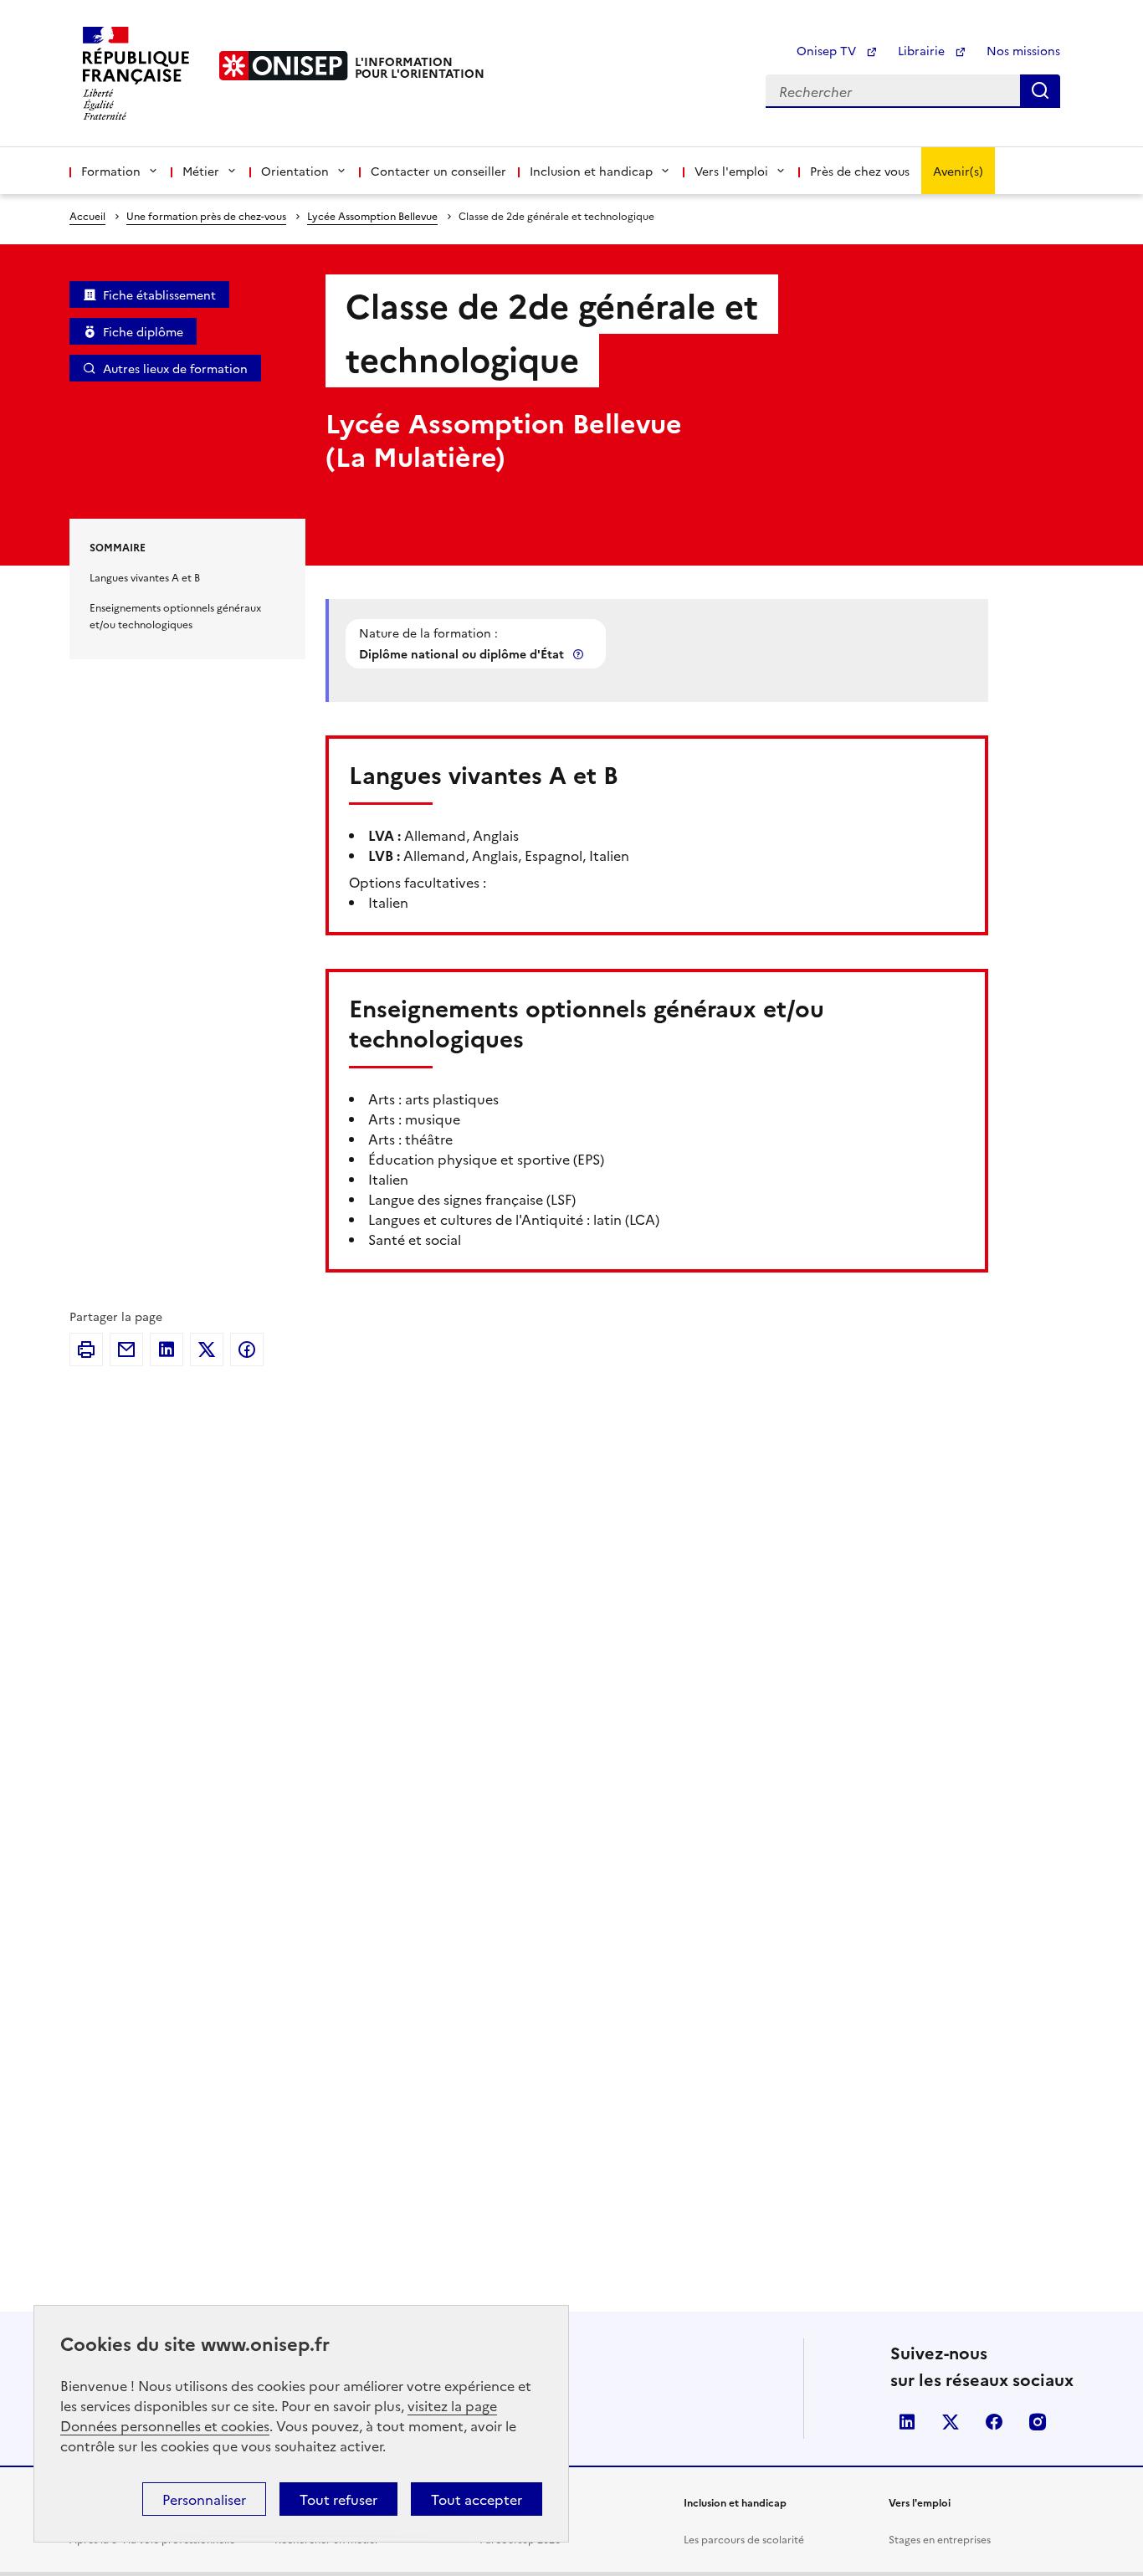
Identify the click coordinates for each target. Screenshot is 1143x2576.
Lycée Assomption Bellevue (372, 215)
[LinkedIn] (167, 1349)
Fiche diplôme (143, 331)
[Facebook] (247, 1349)
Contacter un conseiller (438, 171)
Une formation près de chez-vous (206, 215)
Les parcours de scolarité (744, 2539)
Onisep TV (828, 50)
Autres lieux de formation (175, 368)
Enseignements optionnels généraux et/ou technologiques (175, 615)
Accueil (87, 215)
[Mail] (126, 1349)
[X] (207, 1349)
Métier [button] (201, 171)
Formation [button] (111, 171)
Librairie (923, 50)
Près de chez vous (860, 171)
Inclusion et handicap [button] (591, 171)
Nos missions (1023, 50)
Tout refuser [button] (338, 2499)
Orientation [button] (295, 171)
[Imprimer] (86, 1349)
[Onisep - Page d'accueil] (284, 66)
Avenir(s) (958, 171)
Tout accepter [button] (477, 2499)
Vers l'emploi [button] (731, 171)
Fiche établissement (159, 294)
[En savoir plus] (580, 654)
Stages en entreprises (940, 2539)
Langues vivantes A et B (145, 577)
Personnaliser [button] (204, 2499)
